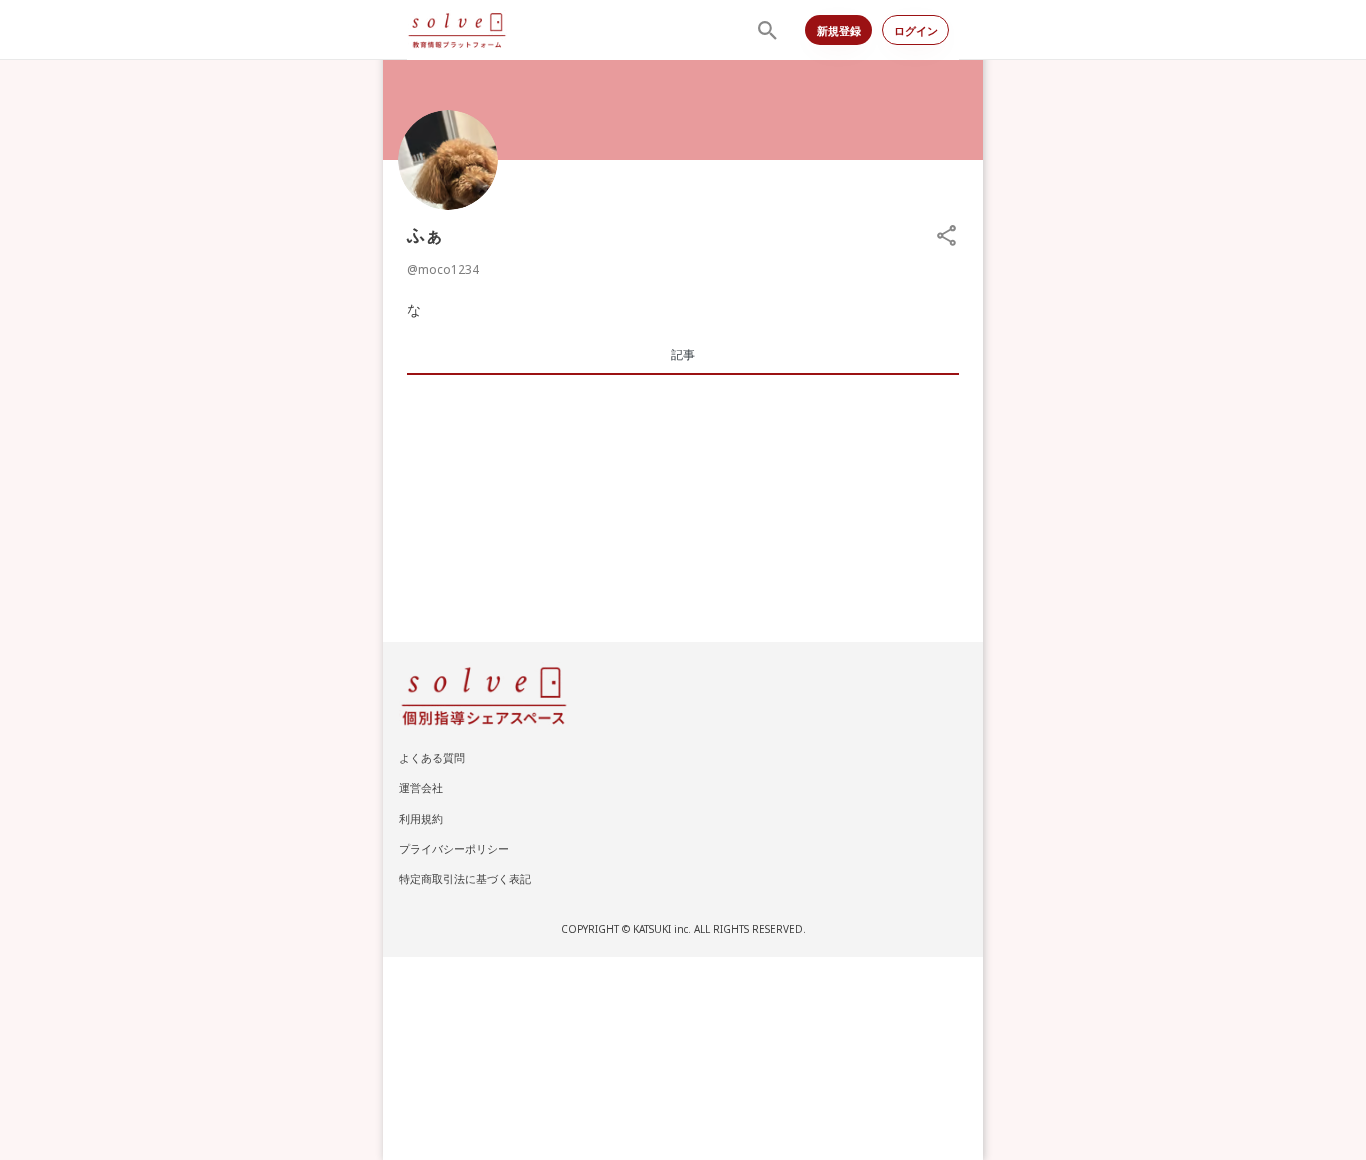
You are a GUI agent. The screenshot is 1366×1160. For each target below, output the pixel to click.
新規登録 (839, 30)
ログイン (916, 30)
